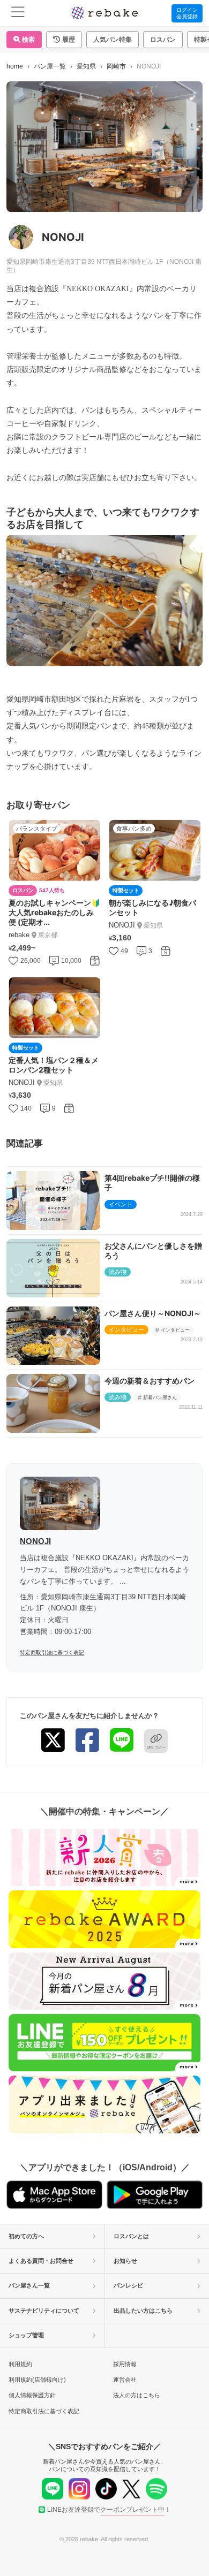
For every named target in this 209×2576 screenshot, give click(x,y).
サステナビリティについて (44, 2311)
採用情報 (125, 2364)
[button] (64, 40)
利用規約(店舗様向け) (37, 2380)
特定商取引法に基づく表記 (52, 1652)
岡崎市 (116, 66)
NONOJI (35, 1541)
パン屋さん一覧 (29, 2285)
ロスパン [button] (163, 40)
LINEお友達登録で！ (109, 2510)
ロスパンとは (131, 2236)
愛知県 (86, 66)
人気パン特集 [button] (113, 40)
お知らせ (125, 2261)
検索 (28, 40)
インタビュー (126, 1329)
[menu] (18, 13)
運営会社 (125, 2380)
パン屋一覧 (50, 66)
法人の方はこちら (137, 2395)
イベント (121, 1204)
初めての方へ (26, 2236)
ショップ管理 (26, 2335)
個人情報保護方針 (32, 2395)
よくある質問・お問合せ (41, 2261)
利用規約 (20, 2364)
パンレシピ (128, 2285)
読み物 (118, 1272)
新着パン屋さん (160, 1397)
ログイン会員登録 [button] (187, 13)
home (15, 66)
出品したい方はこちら (143, 2311)
